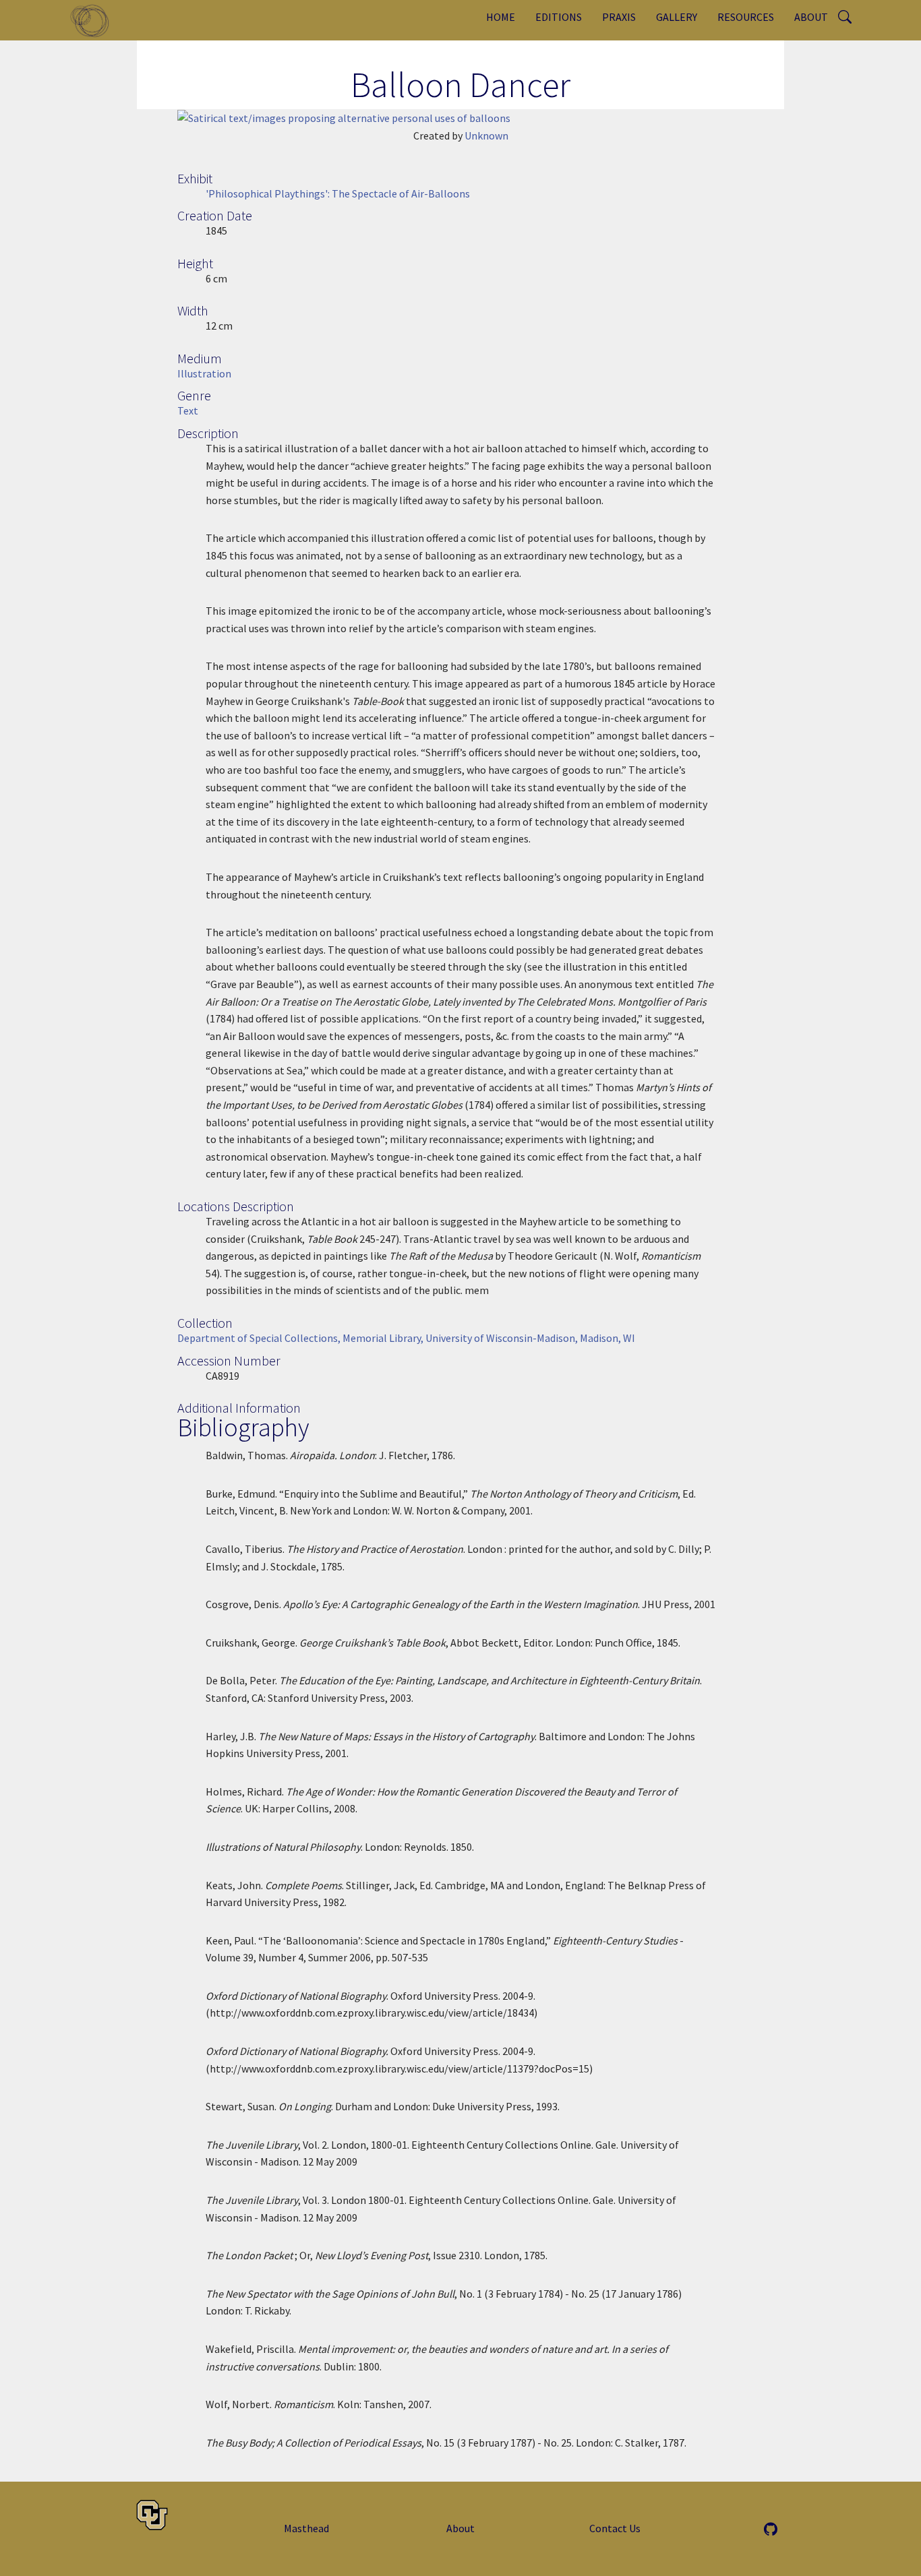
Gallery (677, 17)
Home (501, 17)
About (811, 17)
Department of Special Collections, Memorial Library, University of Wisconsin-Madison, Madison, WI (406, 1338)
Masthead (306, 2528)
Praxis (619, 17)
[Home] (95, 20)
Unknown (486, 135)
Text (188, 410)
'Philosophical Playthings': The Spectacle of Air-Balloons (338, 193)
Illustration (204, 373)
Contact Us (615, 2528)
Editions (559, 17)
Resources (746, 17)
